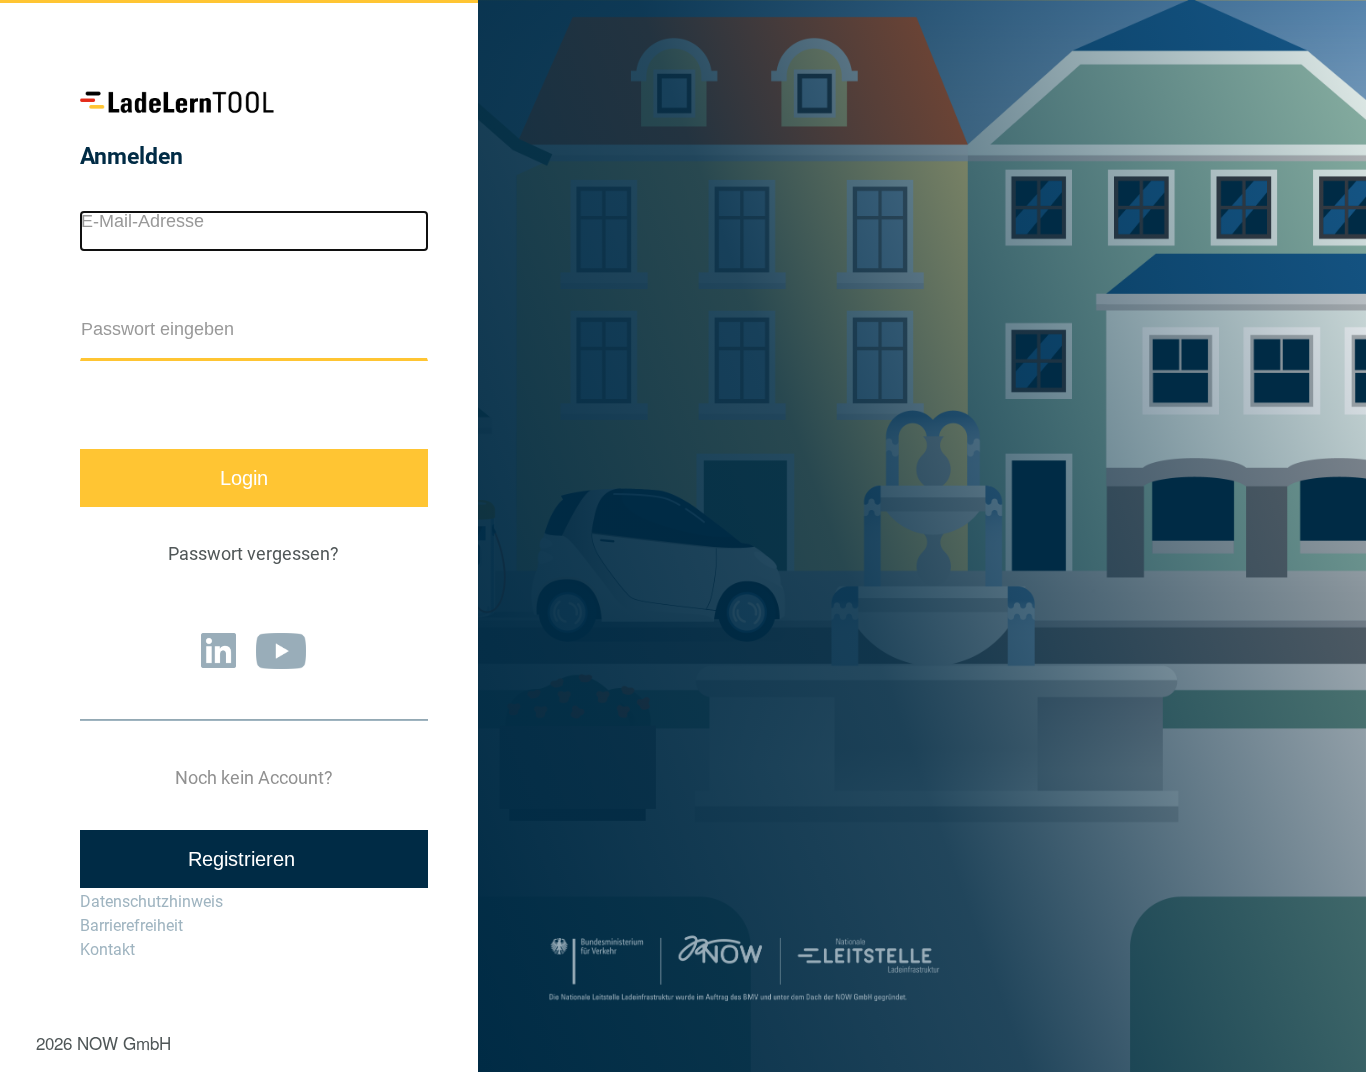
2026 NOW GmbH (103, 1042)
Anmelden (131, 156)
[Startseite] (180, 103)
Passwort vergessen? (253, 554)
